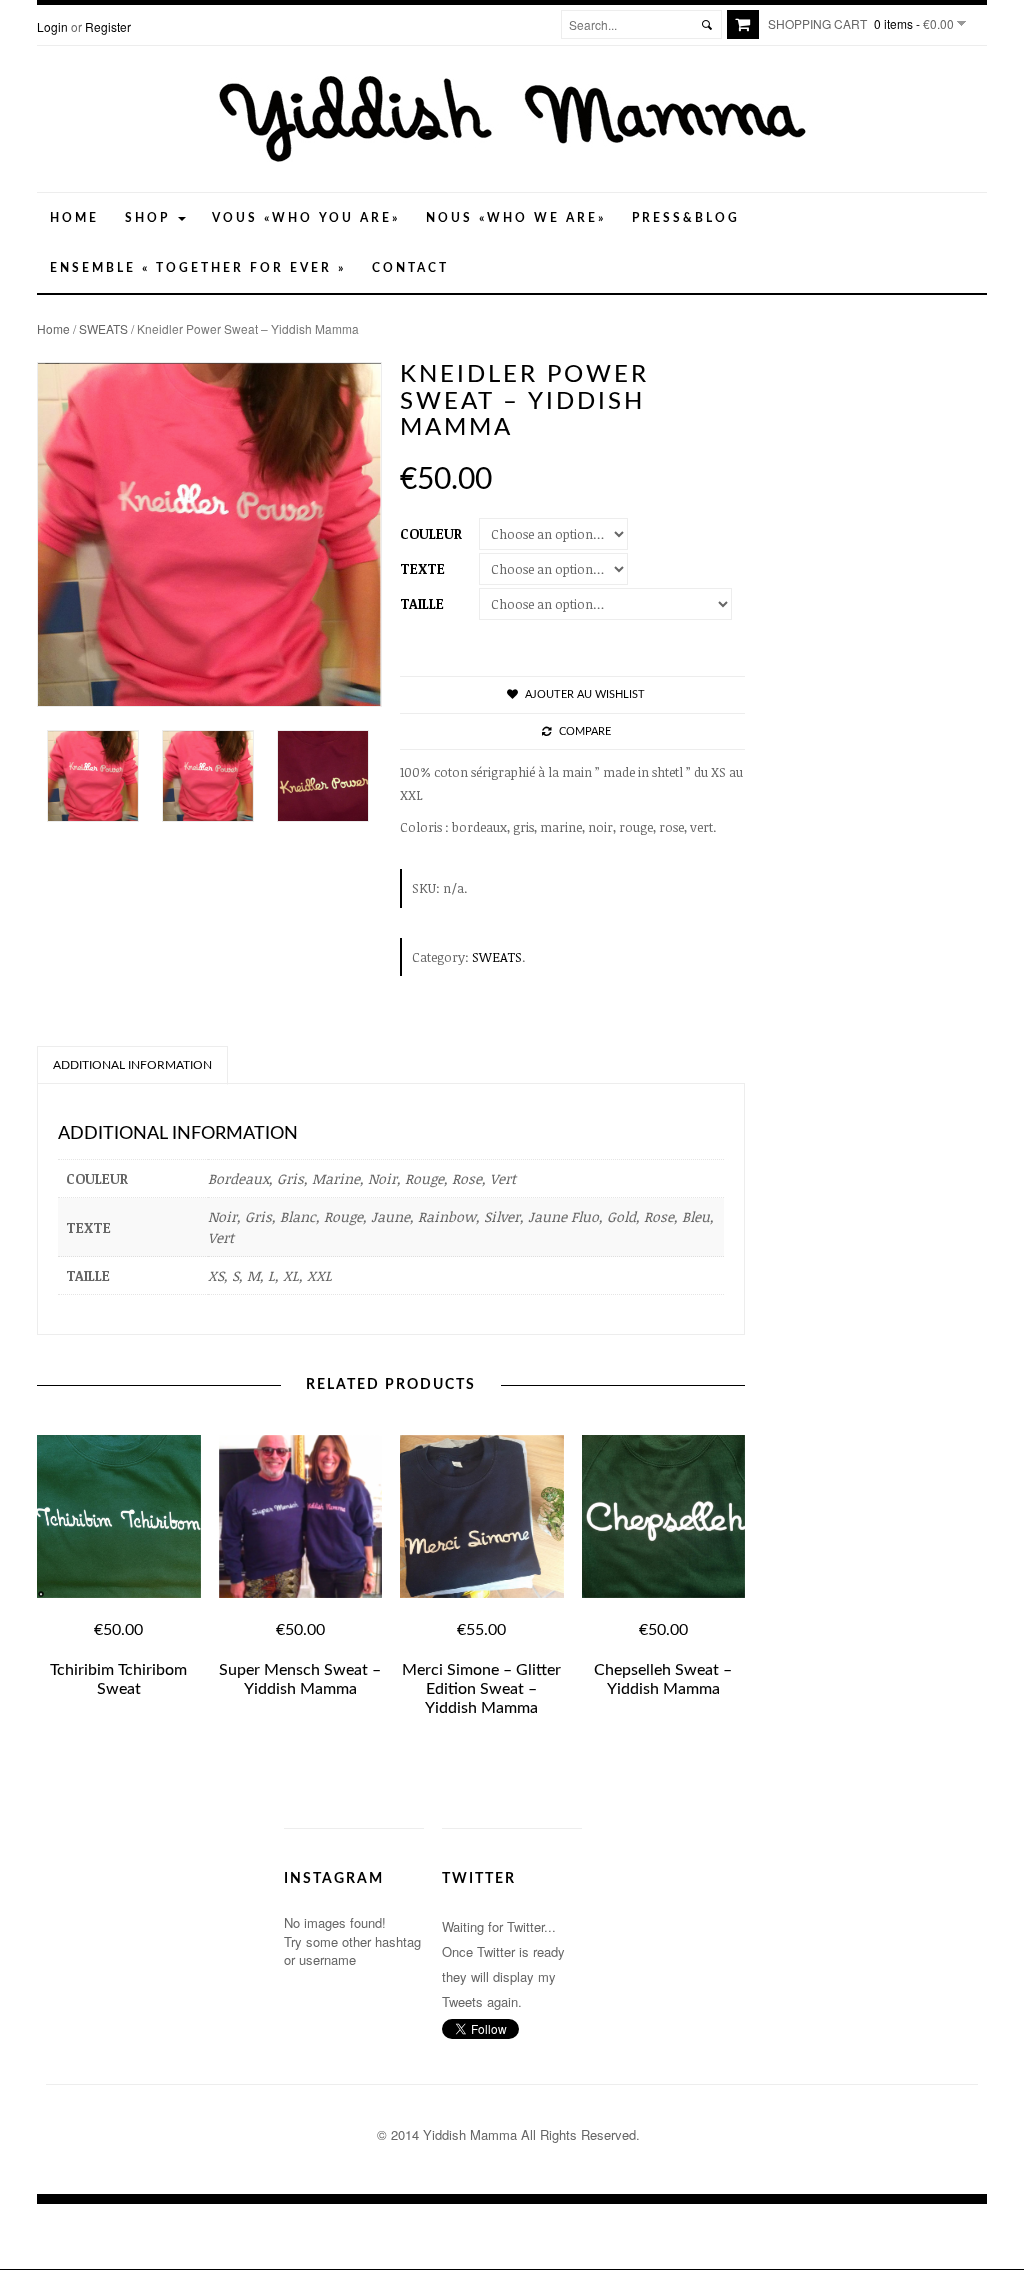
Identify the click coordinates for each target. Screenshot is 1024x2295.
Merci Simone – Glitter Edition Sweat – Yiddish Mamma (481, 1689)
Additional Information (132, 1065)
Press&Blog (686, 218)
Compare (585, 731)
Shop (150, 218)
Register (108, 26)
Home (74, 218)
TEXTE (422, 568)
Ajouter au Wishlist (585, 694)
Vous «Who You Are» (306, 218)
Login (52, 26)
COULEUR (431, 533)
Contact (410, 268)
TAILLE (422, 603)
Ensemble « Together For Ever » (198, 268)
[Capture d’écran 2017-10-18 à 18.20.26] (94, 776)
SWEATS (103, 328)
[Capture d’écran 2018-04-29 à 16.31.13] (324, 776)
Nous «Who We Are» (516, 218)
